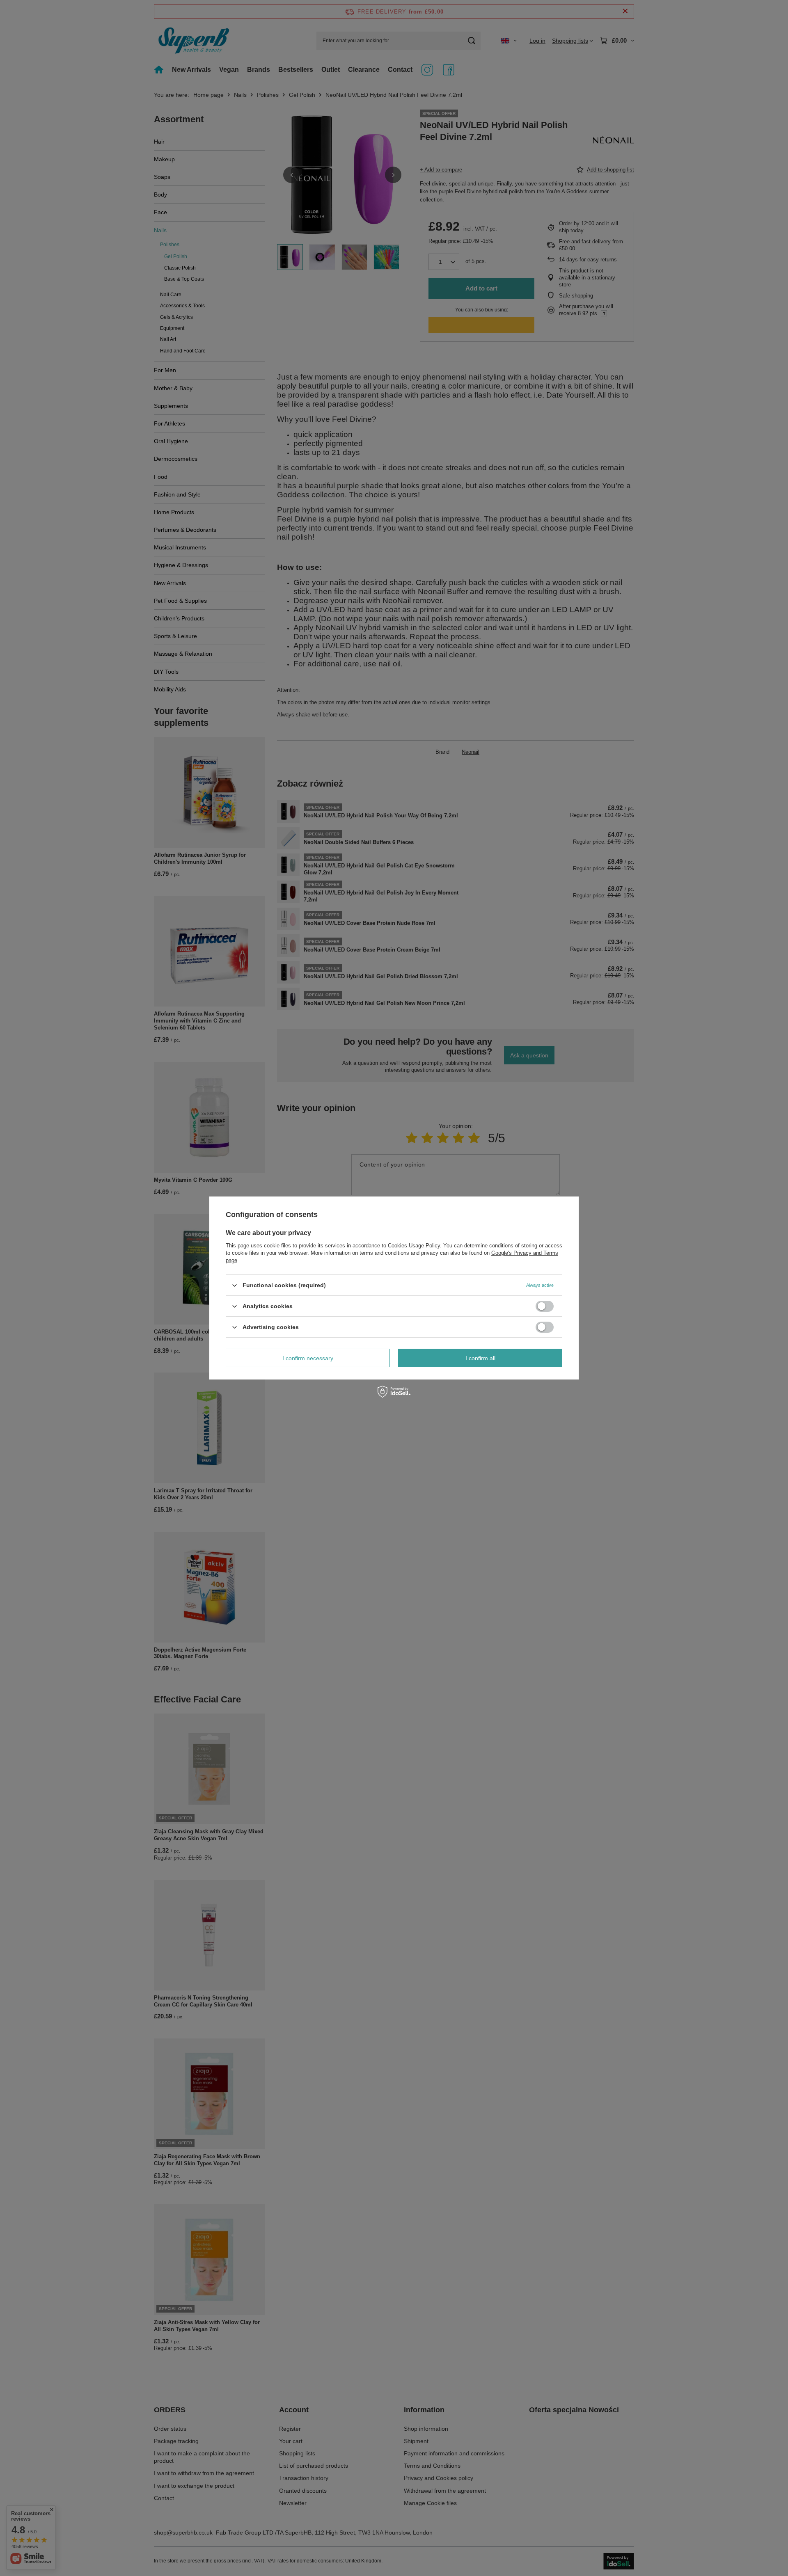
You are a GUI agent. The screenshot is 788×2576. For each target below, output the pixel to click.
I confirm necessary (308, 1358)
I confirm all (480, 1358)
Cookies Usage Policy (414, 1246)
